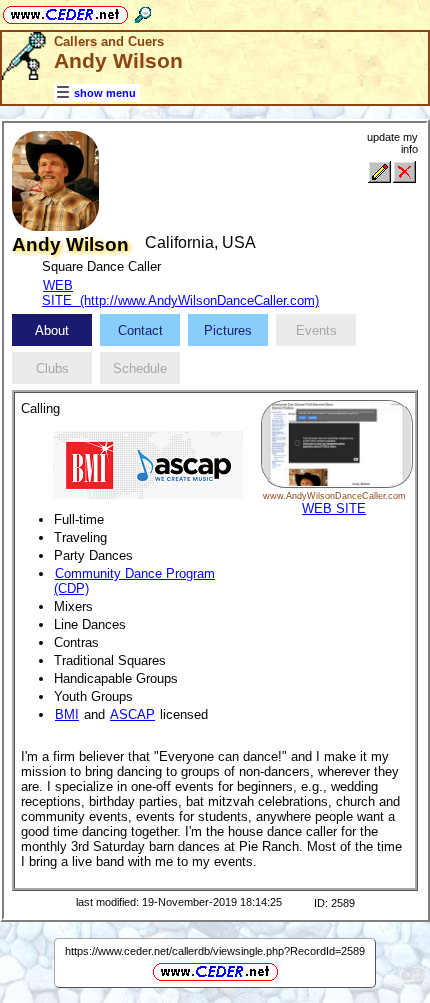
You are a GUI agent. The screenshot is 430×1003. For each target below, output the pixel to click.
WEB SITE (334, 508)
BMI (67, 714)
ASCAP (132, 714)
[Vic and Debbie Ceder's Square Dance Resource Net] (65, 11)
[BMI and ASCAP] (148, 463)
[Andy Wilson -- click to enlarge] (55, 226)
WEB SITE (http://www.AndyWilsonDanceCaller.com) (180, 293)
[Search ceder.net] (143, 11)
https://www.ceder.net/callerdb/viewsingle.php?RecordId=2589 (215, 951)
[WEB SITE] (336, 483)
